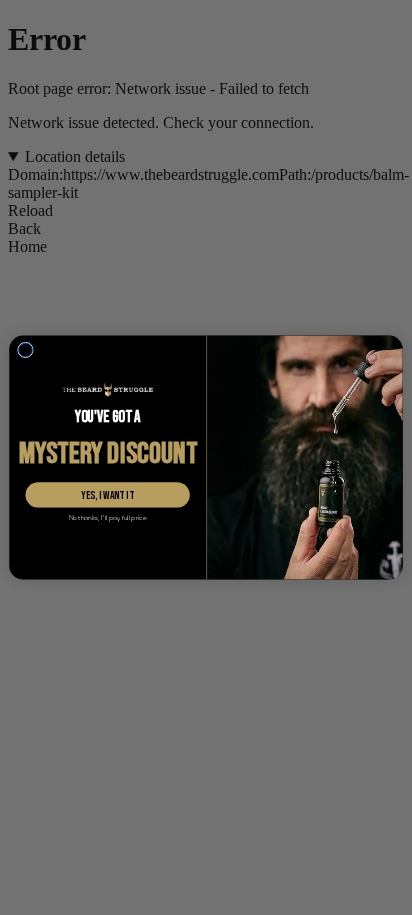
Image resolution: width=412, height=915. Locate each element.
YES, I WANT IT (107, 495)
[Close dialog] (26, 350)
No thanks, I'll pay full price (108, 518)
